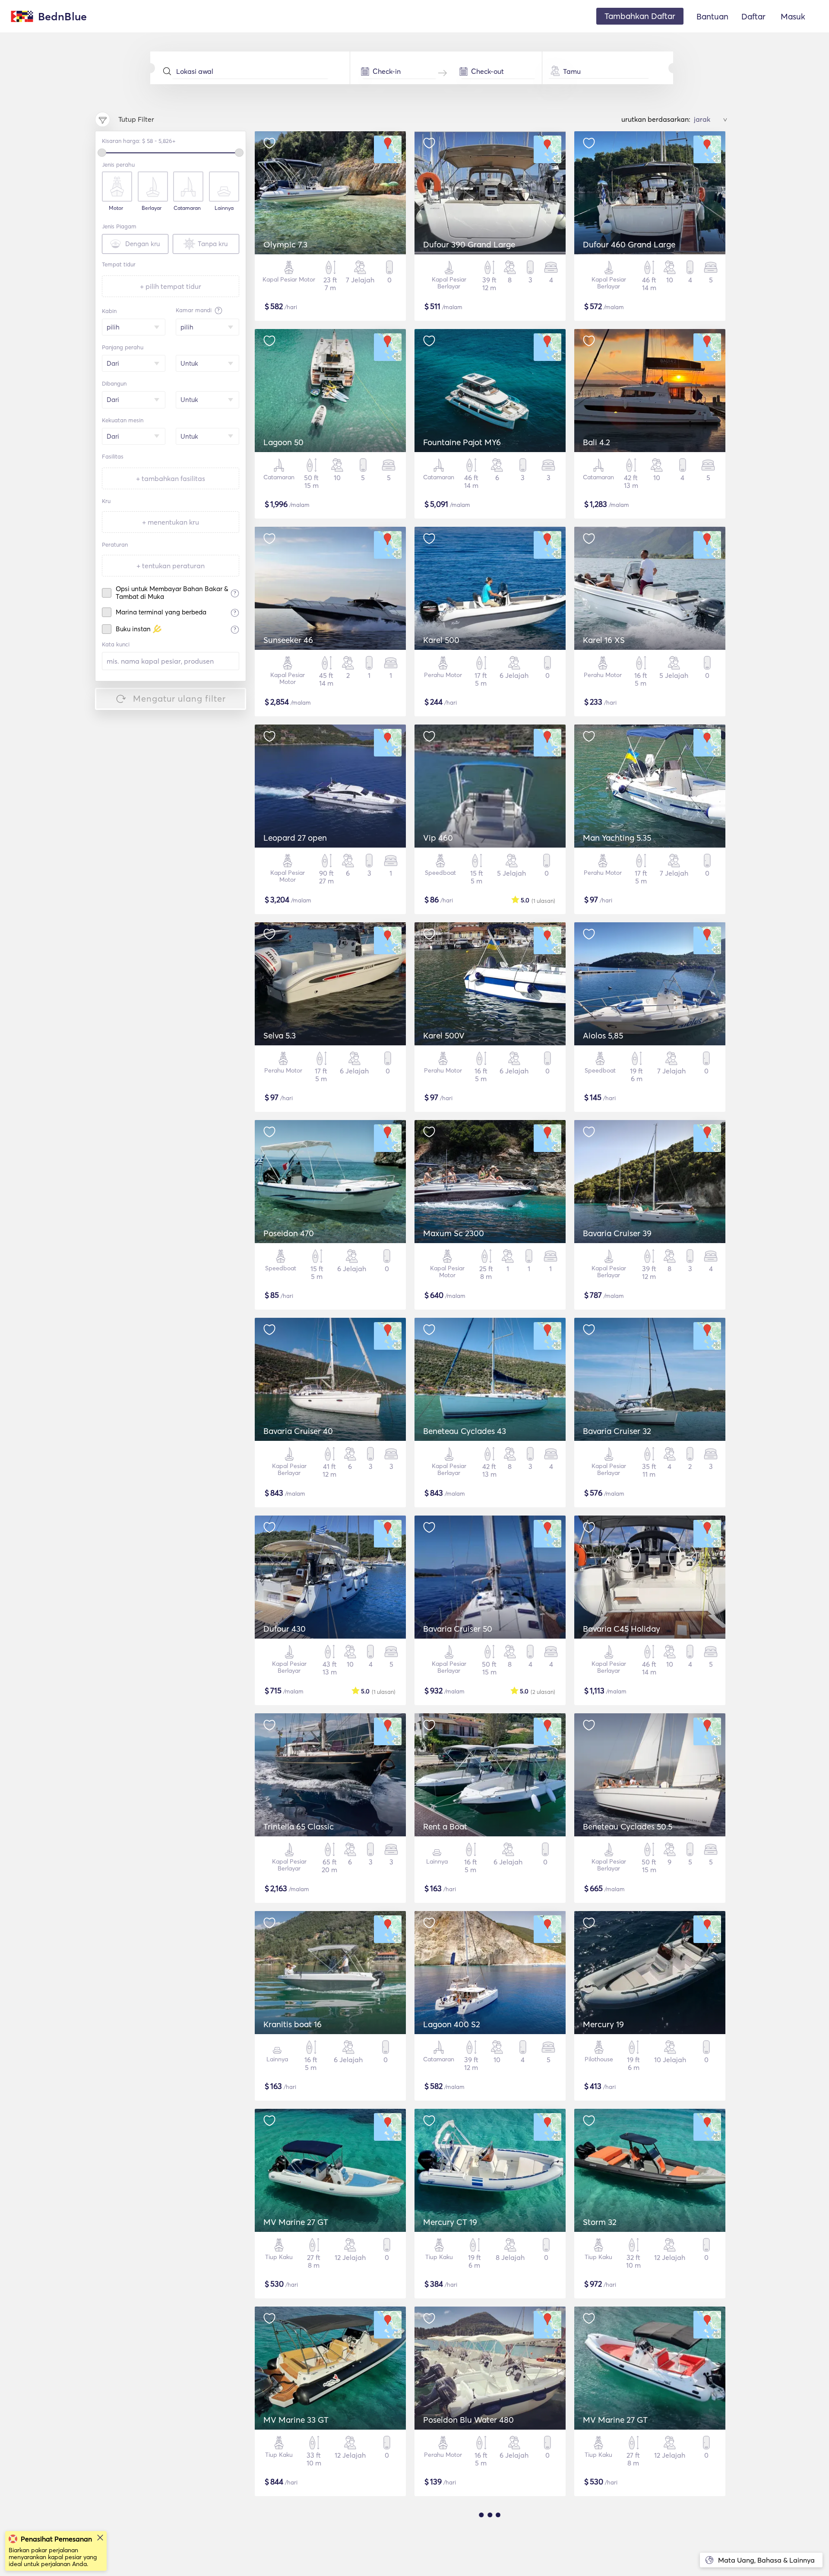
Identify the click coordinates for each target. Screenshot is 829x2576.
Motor (116, 208)
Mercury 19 (603, 2024)
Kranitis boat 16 (293, 2024)
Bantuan (712, 16)
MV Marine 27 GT (296, 2222)
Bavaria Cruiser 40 (298, 1431)
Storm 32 (600, 2222)
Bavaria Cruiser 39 (617, 1233)
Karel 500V (444, 1035)
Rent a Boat (445, 1826)
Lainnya (224, 208)
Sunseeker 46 (288, 640)
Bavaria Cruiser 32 (617, 1431)
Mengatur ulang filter (179, 698)
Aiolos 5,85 (603, 1035)
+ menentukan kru (171, 522)
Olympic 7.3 (285, 244)
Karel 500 (441, 640)
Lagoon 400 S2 (452, 2024)
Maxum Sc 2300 (454, 1233)
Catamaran (187, 208)
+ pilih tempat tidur (171, 286)
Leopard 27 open (295, 838)
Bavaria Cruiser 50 (458, 1629)
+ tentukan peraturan (171, 566)
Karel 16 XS (604, 640)
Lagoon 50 (283, 442)
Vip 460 (438, 838)
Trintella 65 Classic (299, 1826)
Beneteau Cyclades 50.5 (628, 1826)
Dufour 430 (285, 1629)
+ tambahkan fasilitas (171, 478)
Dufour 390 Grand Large (469, 244)
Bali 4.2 (596, 442)
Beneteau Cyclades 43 (465, 1431)
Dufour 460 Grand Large (629, 244)
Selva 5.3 (280, 1035)
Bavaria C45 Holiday (622, 1629)
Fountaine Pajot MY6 (462, 442)
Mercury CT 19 (450, 2222)
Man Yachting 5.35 (617, 838)
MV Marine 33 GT (296, 2420)
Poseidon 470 (289, 1233)
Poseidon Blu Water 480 (468, 2420)
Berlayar (152, 208)
